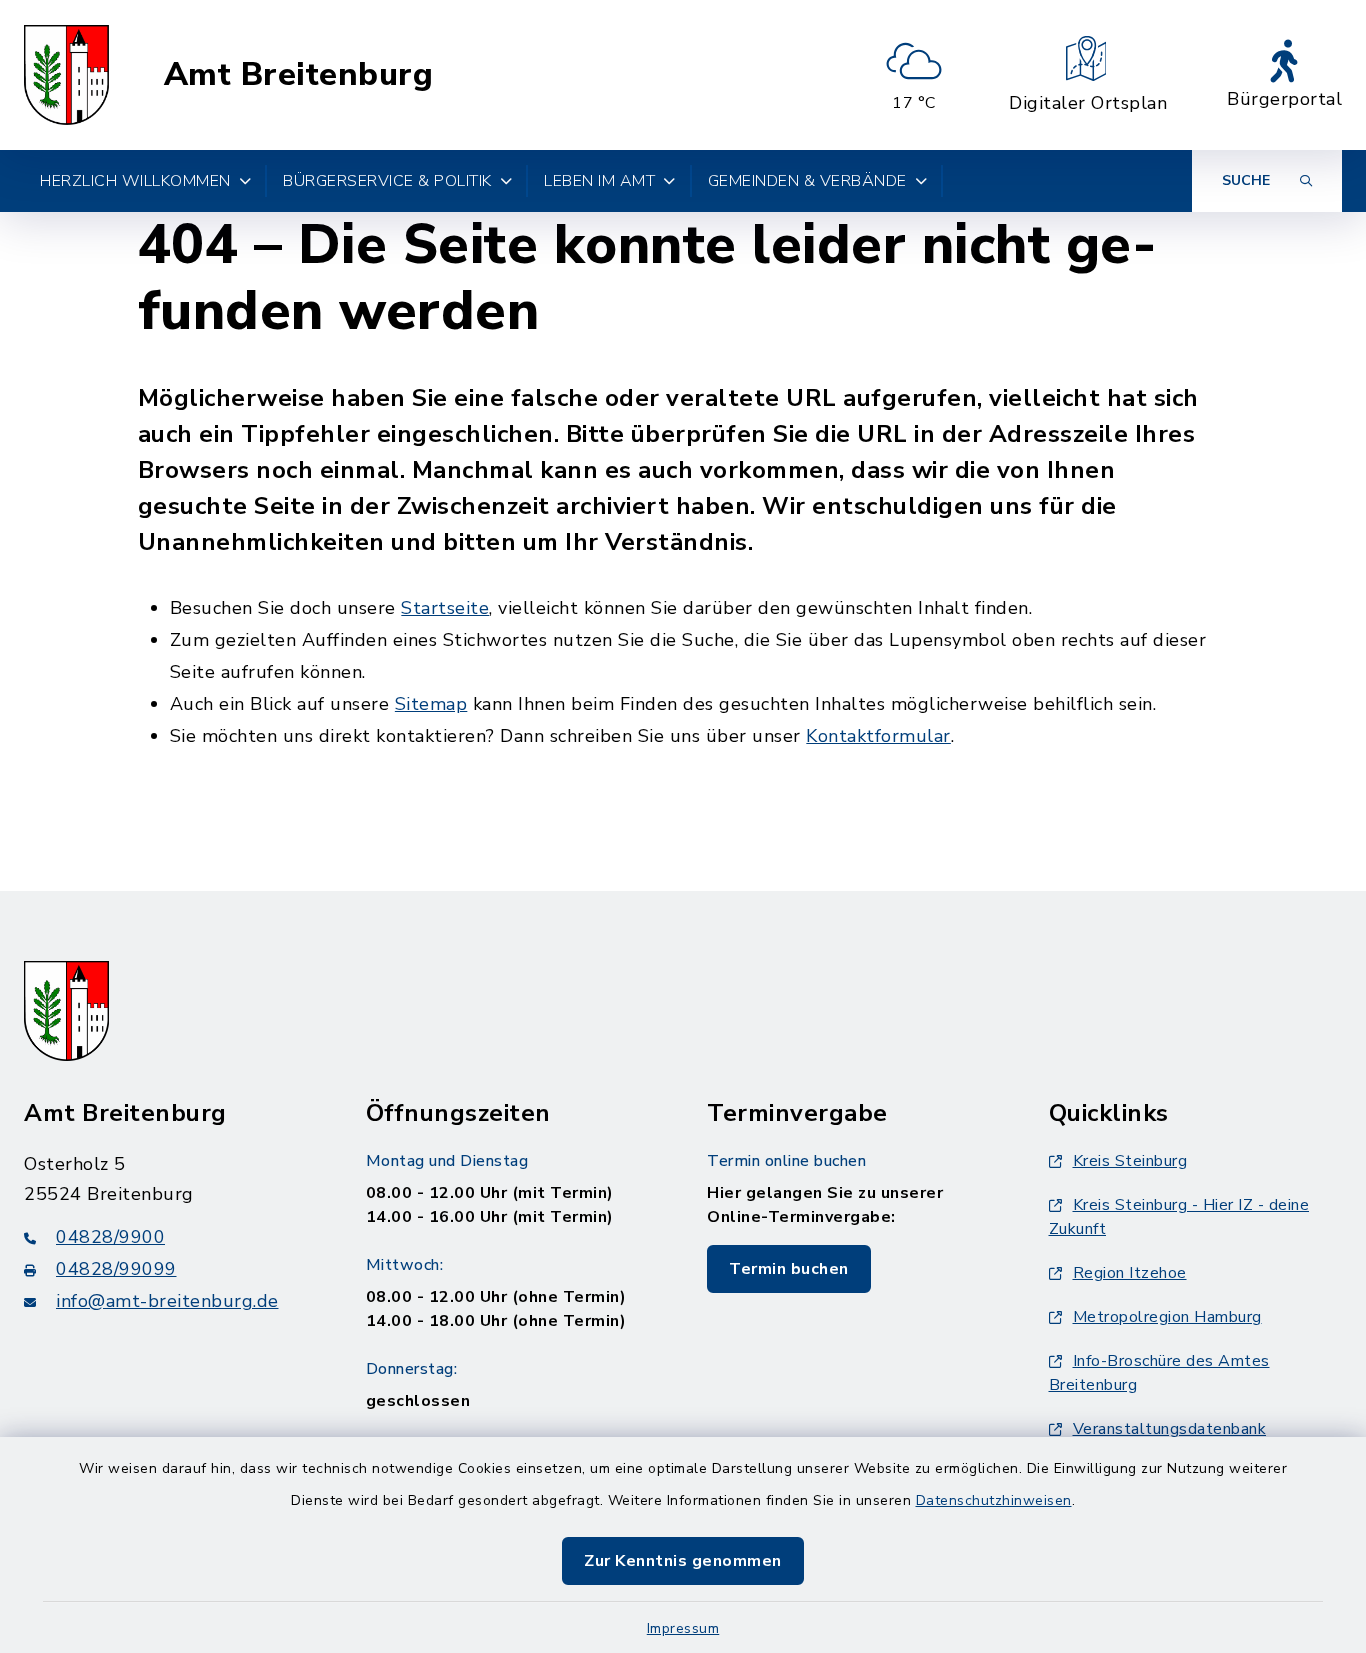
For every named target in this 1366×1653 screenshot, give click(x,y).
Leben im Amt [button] (599, 181)
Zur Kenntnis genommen (683, 1561)
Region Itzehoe (1130, 1273)
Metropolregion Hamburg (1167, 1317)
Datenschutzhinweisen (994, 1500)
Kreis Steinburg (1130, 1161)
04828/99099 (116, 1269)
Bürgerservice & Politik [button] (387, 181)
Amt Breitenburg (299, 75)
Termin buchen (789, 1269)
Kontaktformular (878, 736)
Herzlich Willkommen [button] (135, 181)
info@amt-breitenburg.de (167, 1301)
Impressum (683, 1628)
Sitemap (431, 704)
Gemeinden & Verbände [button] (807, 181)
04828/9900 (110, 1237)
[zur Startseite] (66, 75)
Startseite (445, 608)
